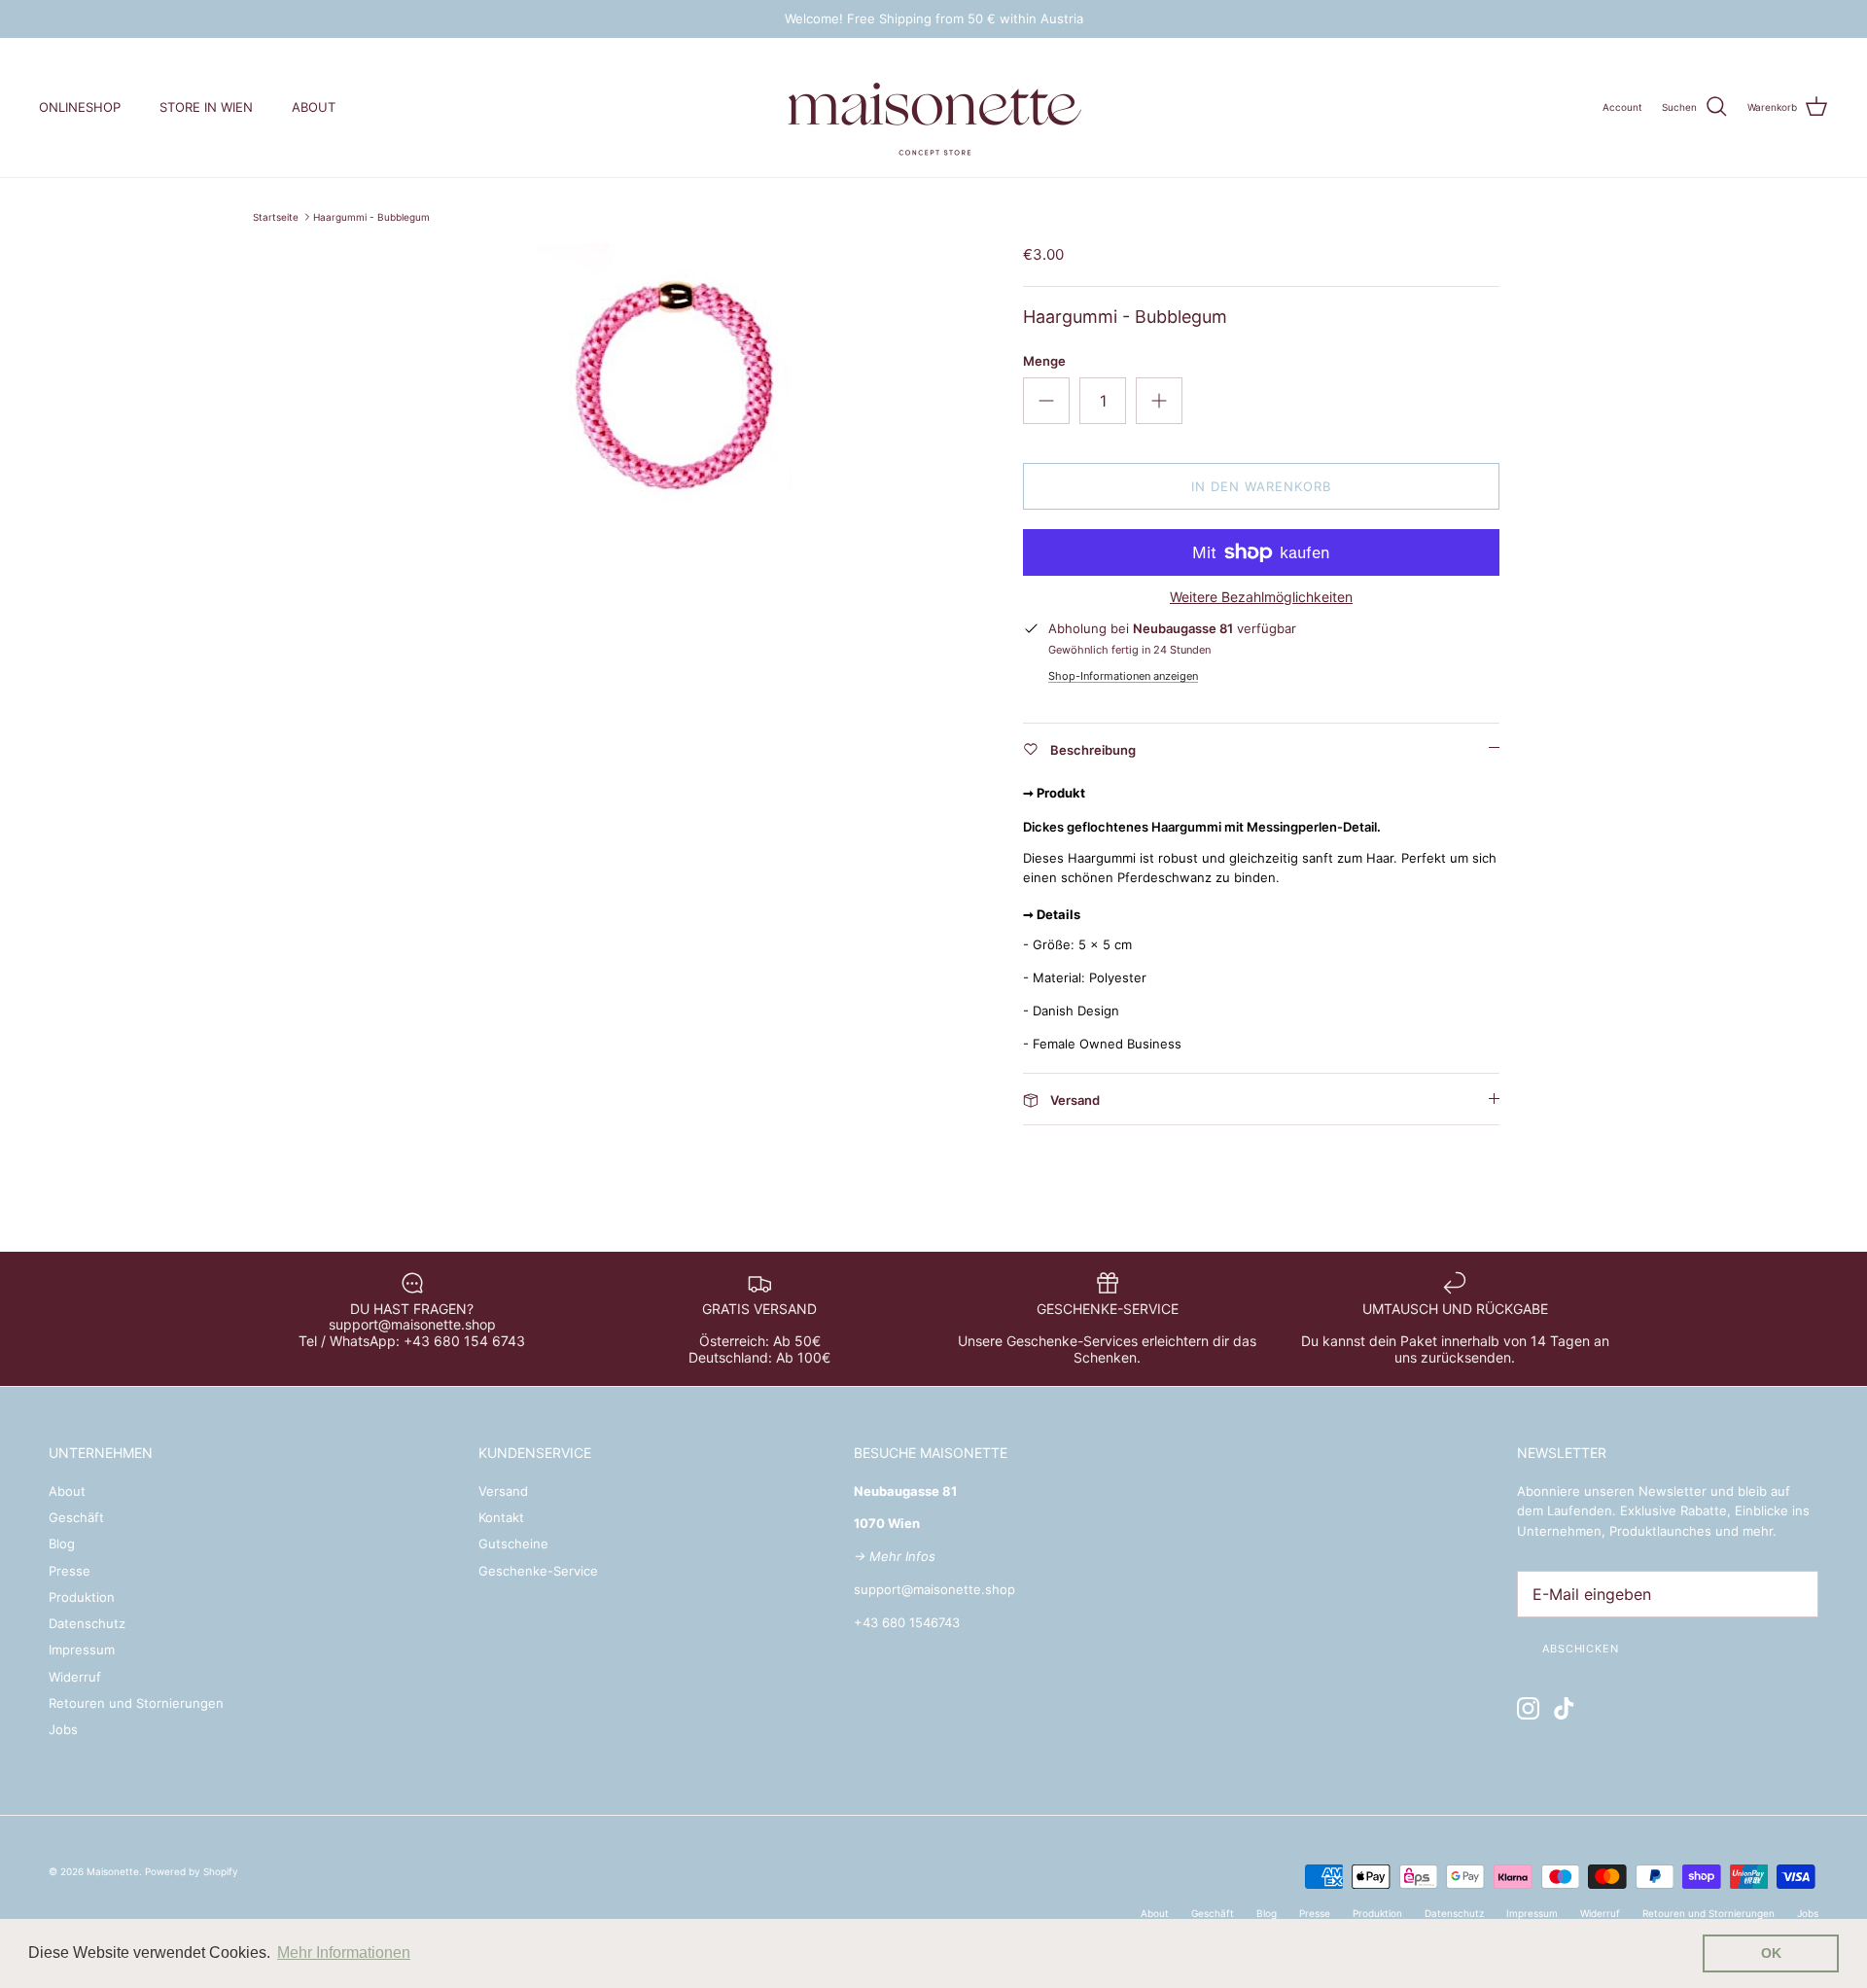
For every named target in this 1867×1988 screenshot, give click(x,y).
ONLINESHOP (80, 107)
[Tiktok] (1564, 1708)
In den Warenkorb (1262, 486)
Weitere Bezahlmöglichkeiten (1261, 597)
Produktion (82, 1597)
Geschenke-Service (538, 1571)
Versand (503, 1491)
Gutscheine (513, 1544)
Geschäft (76, 1517)
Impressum (82, 1650)
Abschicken (1581, 1649)
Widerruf (75, 1677)
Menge (1044, 361)
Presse (70, 1571)
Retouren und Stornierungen (136, 1703)
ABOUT (314, 107)
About (67, 1491)
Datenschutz (87, 1623)
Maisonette (113, 1871)
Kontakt (501, 1517)
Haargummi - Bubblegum (371, 217)
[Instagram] (1528, 1708)
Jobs (63, 1729)
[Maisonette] (933, 107)
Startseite (276, 217)
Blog (62, 1544)
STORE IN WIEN (206, 107)
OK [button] (1771, 1953)
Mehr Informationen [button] (344, 1952)
